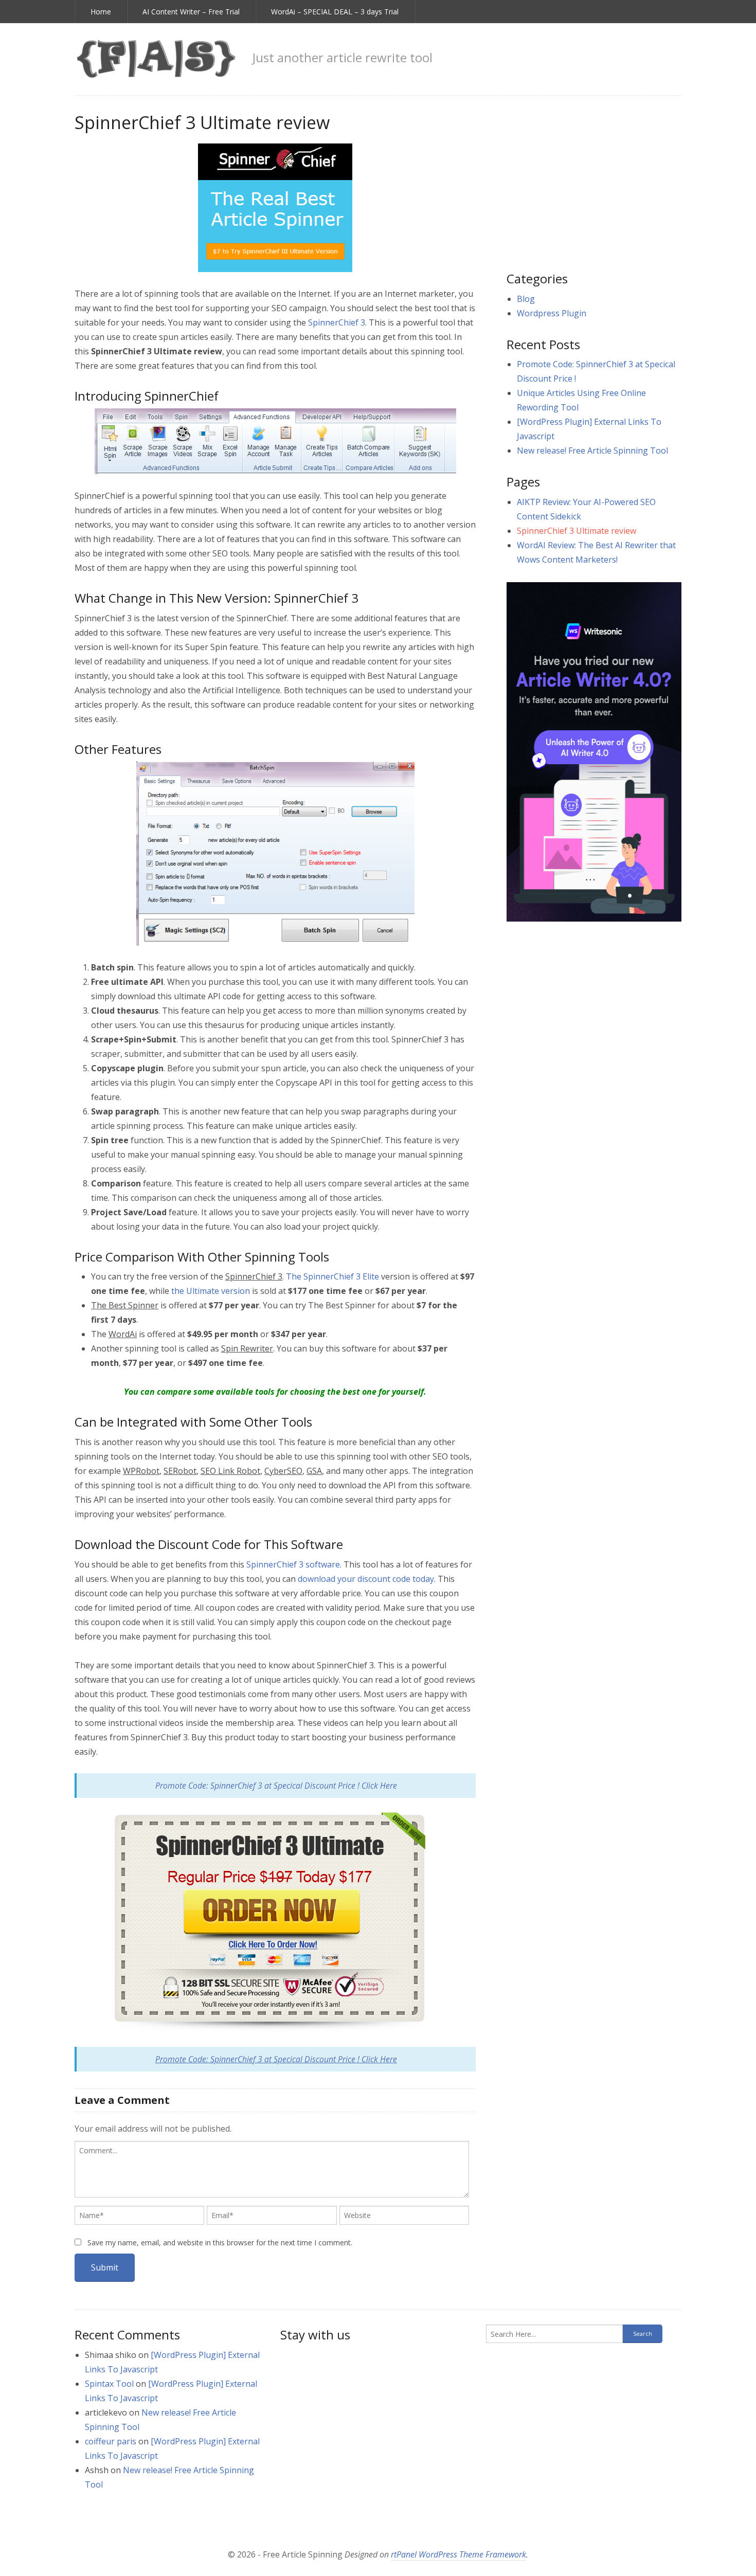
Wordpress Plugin (552, 313)
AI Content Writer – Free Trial (191, 12)
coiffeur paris (111, 2441)
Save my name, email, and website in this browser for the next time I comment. (220, 2242)
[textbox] (272, 2169)
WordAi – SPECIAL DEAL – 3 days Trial (335, 12)
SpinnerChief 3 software (293, 1564)
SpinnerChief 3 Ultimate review (577, 531)
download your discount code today (366, 1579)
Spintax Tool (109, 2384)
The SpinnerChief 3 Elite (332, 1276)
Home (101, 12)
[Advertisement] (594, 183)
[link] (156, 59)
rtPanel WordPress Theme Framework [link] (458, 2554)
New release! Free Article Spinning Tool (592, 451)
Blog (526, 299)
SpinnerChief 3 (337, 322)
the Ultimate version (211, 1291)
